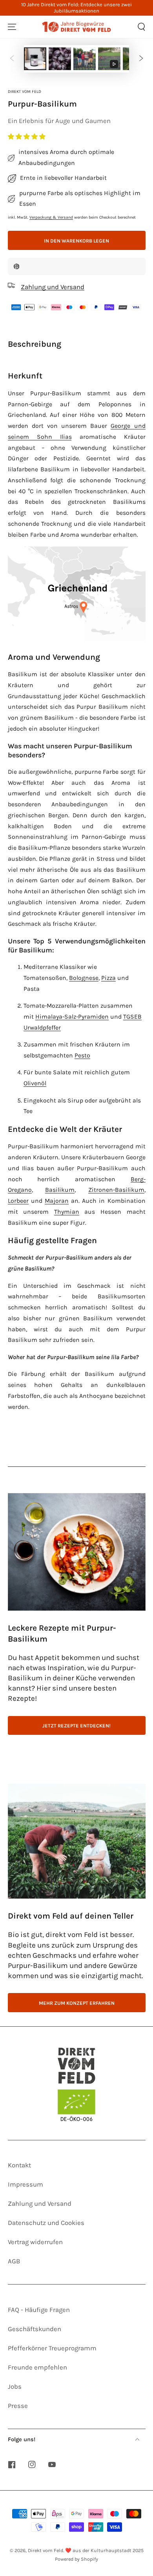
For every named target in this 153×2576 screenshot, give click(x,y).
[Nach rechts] (141, 59)
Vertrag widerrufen (35, 2242)
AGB (14, 2261)
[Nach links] (12, 59)
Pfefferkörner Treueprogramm (52, 2348)
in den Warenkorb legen (76, 241)
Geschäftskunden (35, 2329)
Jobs (15, 2387)
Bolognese (84, 978)
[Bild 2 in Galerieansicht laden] (60, 59)
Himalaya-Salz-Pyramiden (72, 1017)
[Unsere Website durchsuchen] (141, 27)
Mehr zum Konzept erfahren (77, 2003)
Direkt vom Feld (25, 91)
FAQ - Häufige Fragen (39, 2310)
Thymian (67, 1212)
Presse (18, 2406)
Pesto (82, 1055)
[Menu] (12, 27)
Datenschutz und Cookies (46, 2223)
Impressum (25, 2184)
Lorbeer (18, 1201)
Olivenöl (35, 1083)
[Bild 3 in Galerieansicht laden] (85, 59)
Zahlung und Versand (40, 2204)
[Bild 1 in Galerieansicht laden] (35, 59)
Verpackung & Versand (51, 217)
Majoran (57, 1201)
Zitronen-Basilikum (116, 1190)
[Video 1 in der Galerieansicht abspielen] (109, 59)
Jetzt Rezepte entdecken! (76, 1726)
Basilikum (60, 1190)
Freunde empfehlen (37, 2367)
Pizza (108, 978)
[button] (27, 137)
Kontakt (19, 2165)
